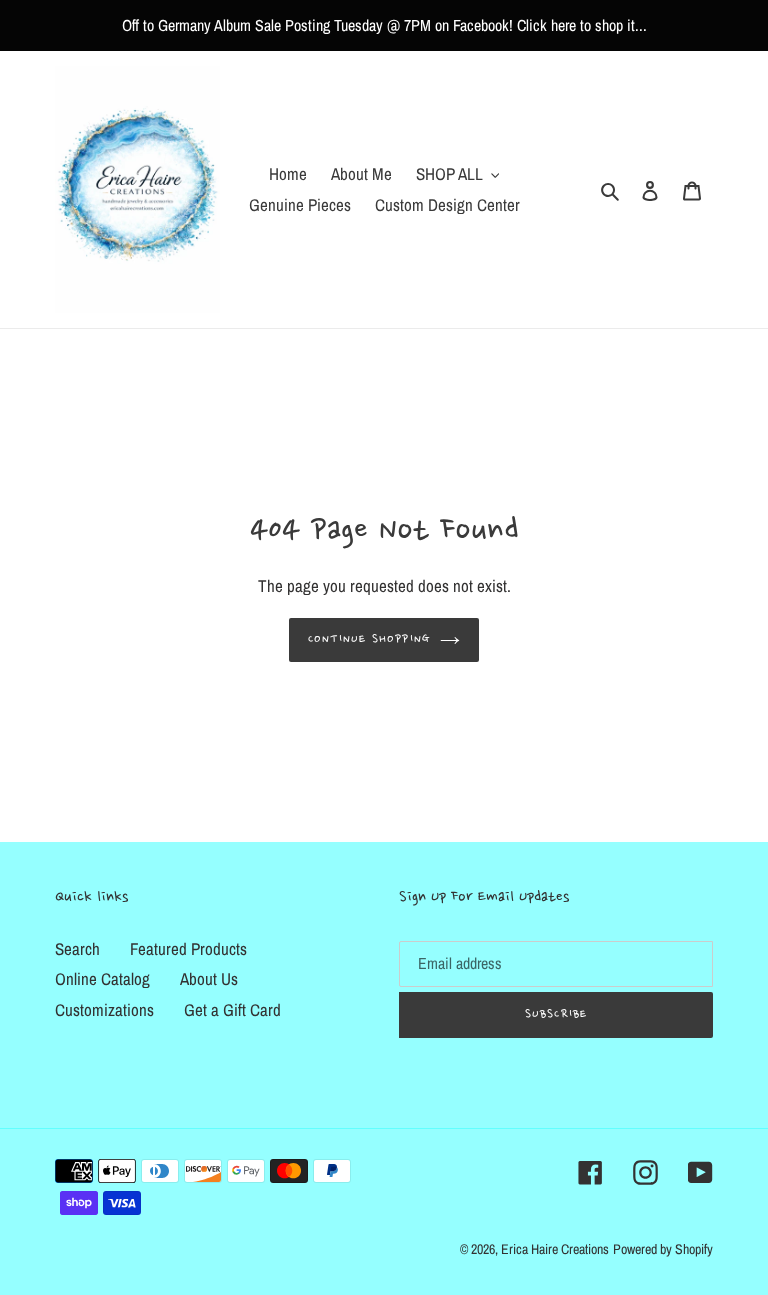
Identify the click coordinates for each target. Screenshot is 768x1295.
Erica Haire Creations (555, 1249)
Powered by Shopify (663, 1249)
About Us (209, 978)
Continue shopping (369, 639)
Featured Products (188, 948)
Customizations (104, 1009)
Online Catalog (102, 978)
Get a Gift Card (232, 1009)
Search (77, 948)
